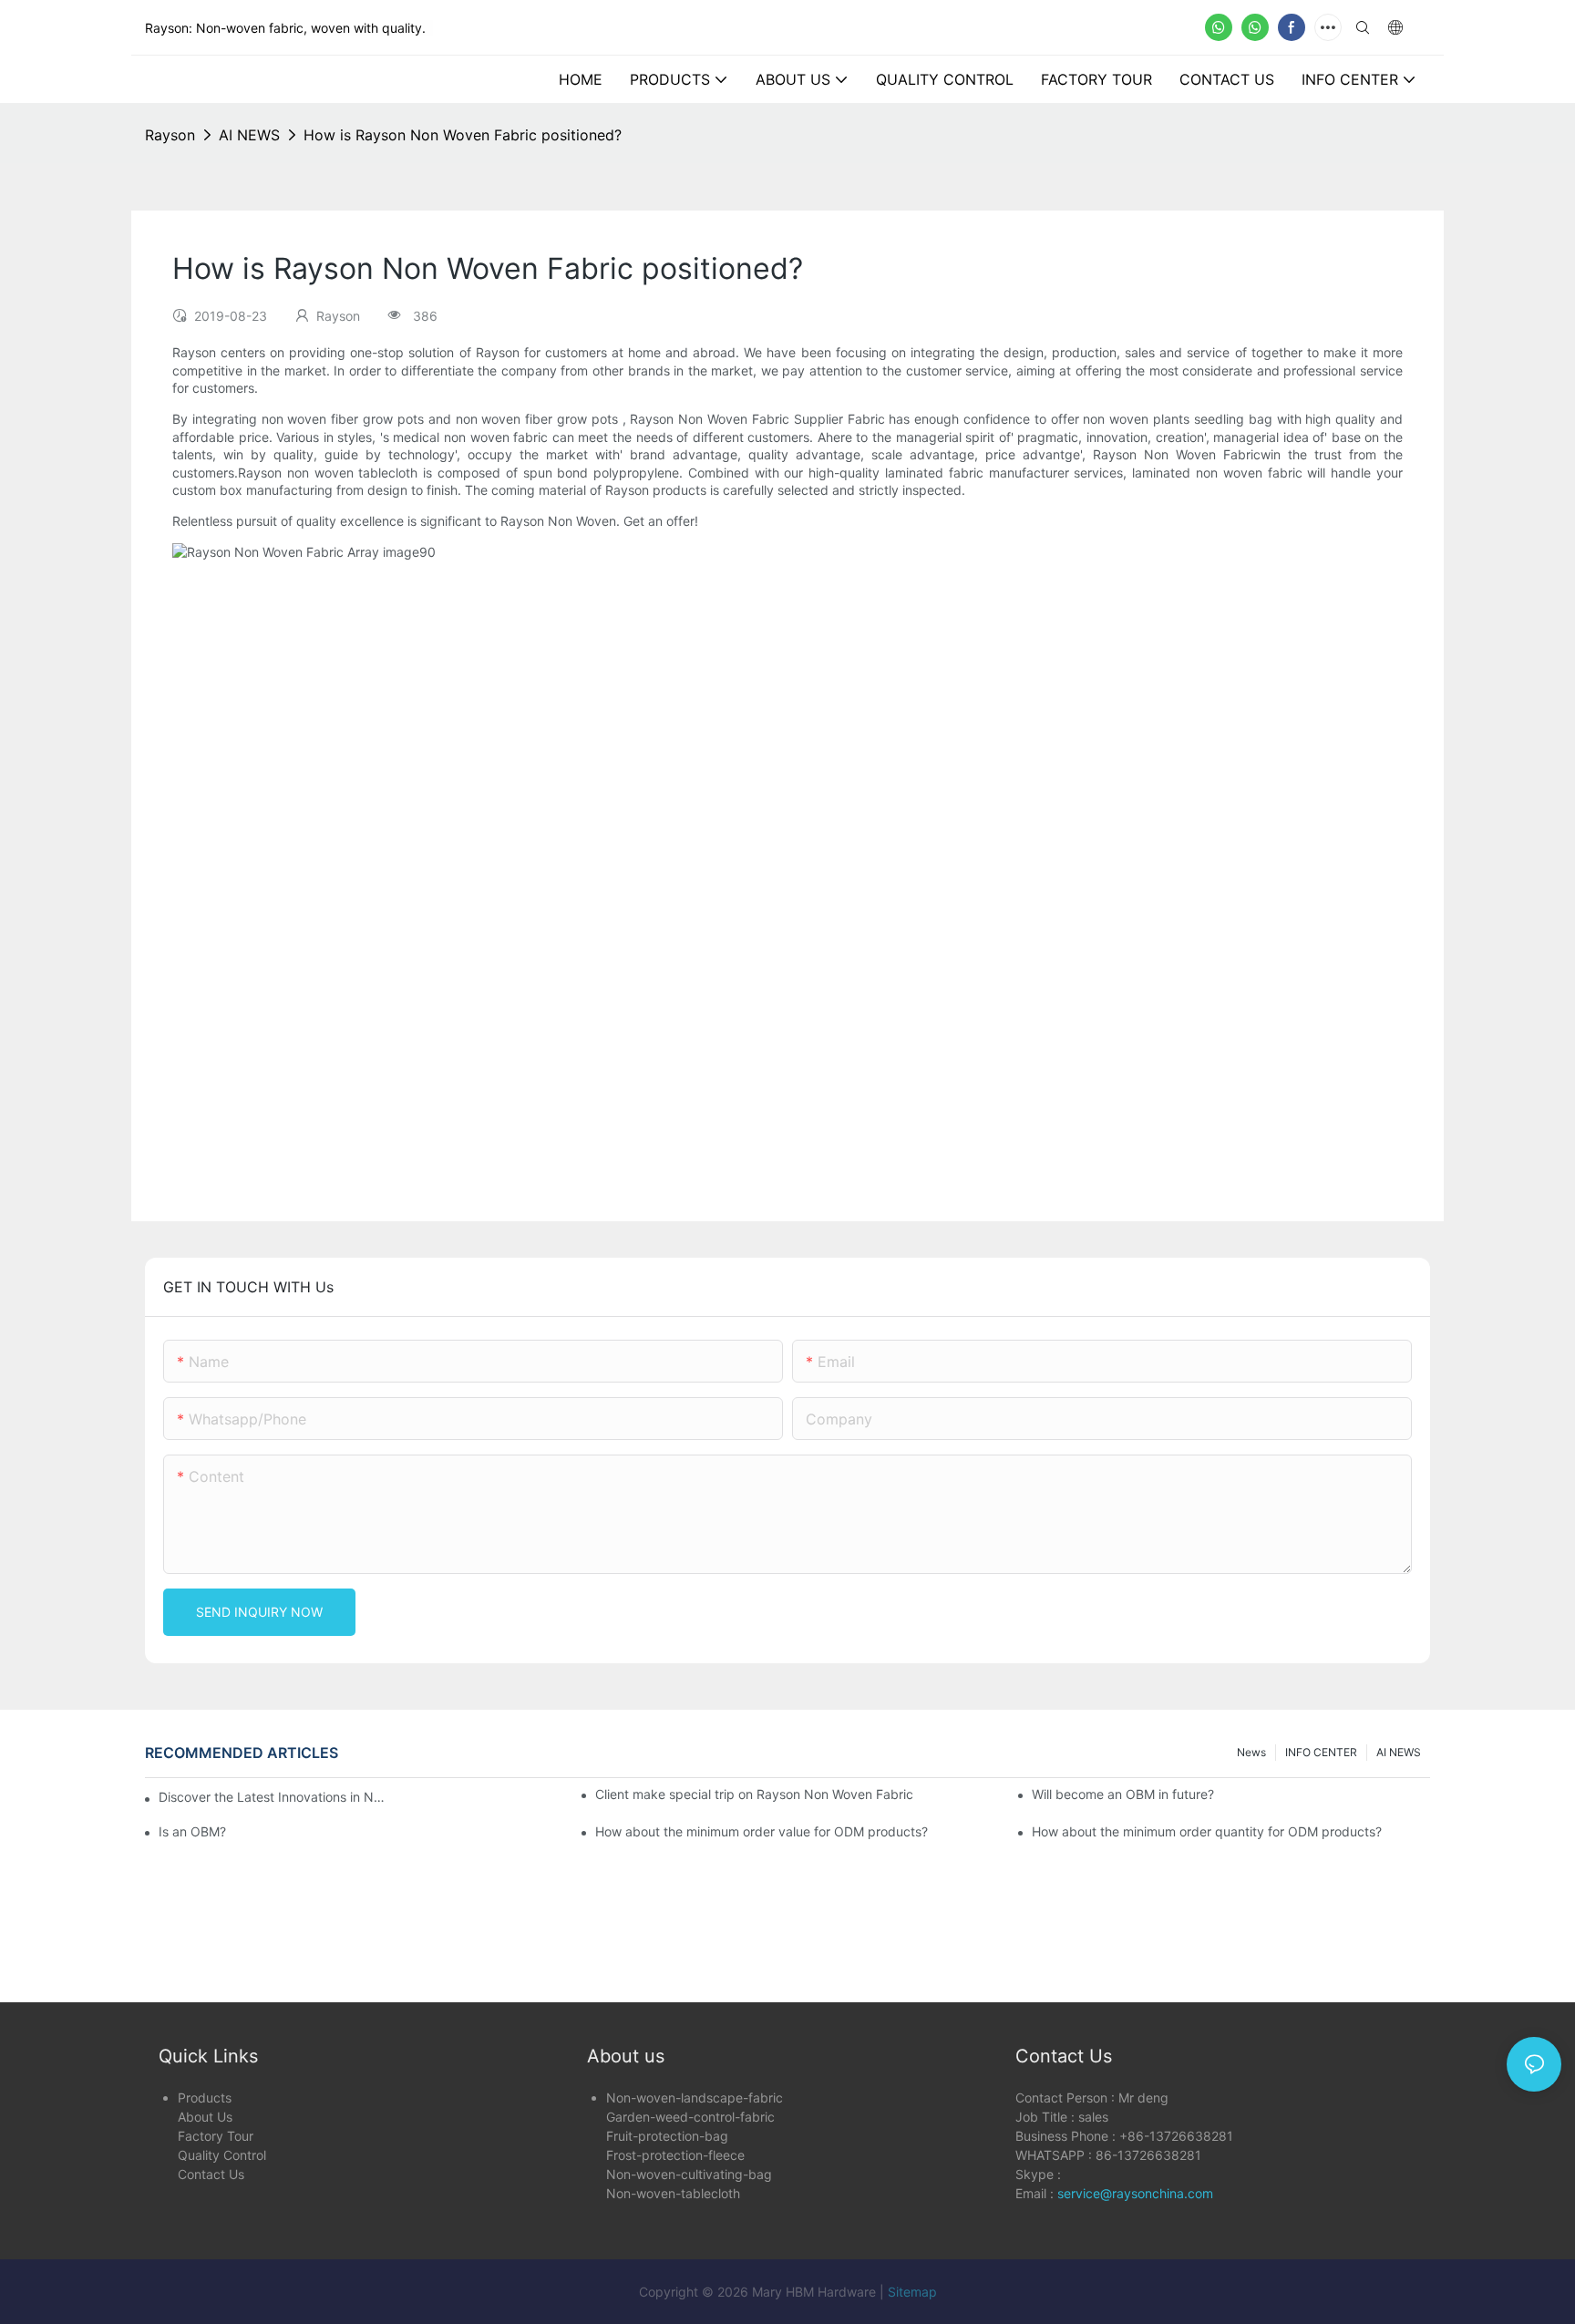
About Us (205, 2117)
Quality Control (222, 2155)
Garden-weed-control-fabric (690, 2117)
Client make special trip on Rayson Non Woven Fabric (754, 1794)
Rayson (170, 135)
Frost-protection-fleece (675, 2155)
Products (205, 2098)
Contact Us (211, 2174)
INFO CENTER (1321, 1752)
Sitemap (912, 2292)
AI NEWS (249, 135)
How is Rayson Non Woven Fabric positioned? (463, 135)
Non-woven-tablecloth (673, 2193)
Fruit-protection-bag (667, 2136)
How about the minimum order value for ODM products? (762, 1831)
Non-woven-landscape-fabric (695, 2098)
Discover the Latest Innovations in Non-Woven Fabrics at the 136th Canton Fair (273, 1797)
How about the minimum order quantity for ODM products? (1207, 1831)
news (1251, 1752)
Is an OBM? (192, 1831)
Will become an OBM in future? (1123, 1794)
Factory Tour (216, 2136)
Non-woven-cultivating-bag (689, 2174)
